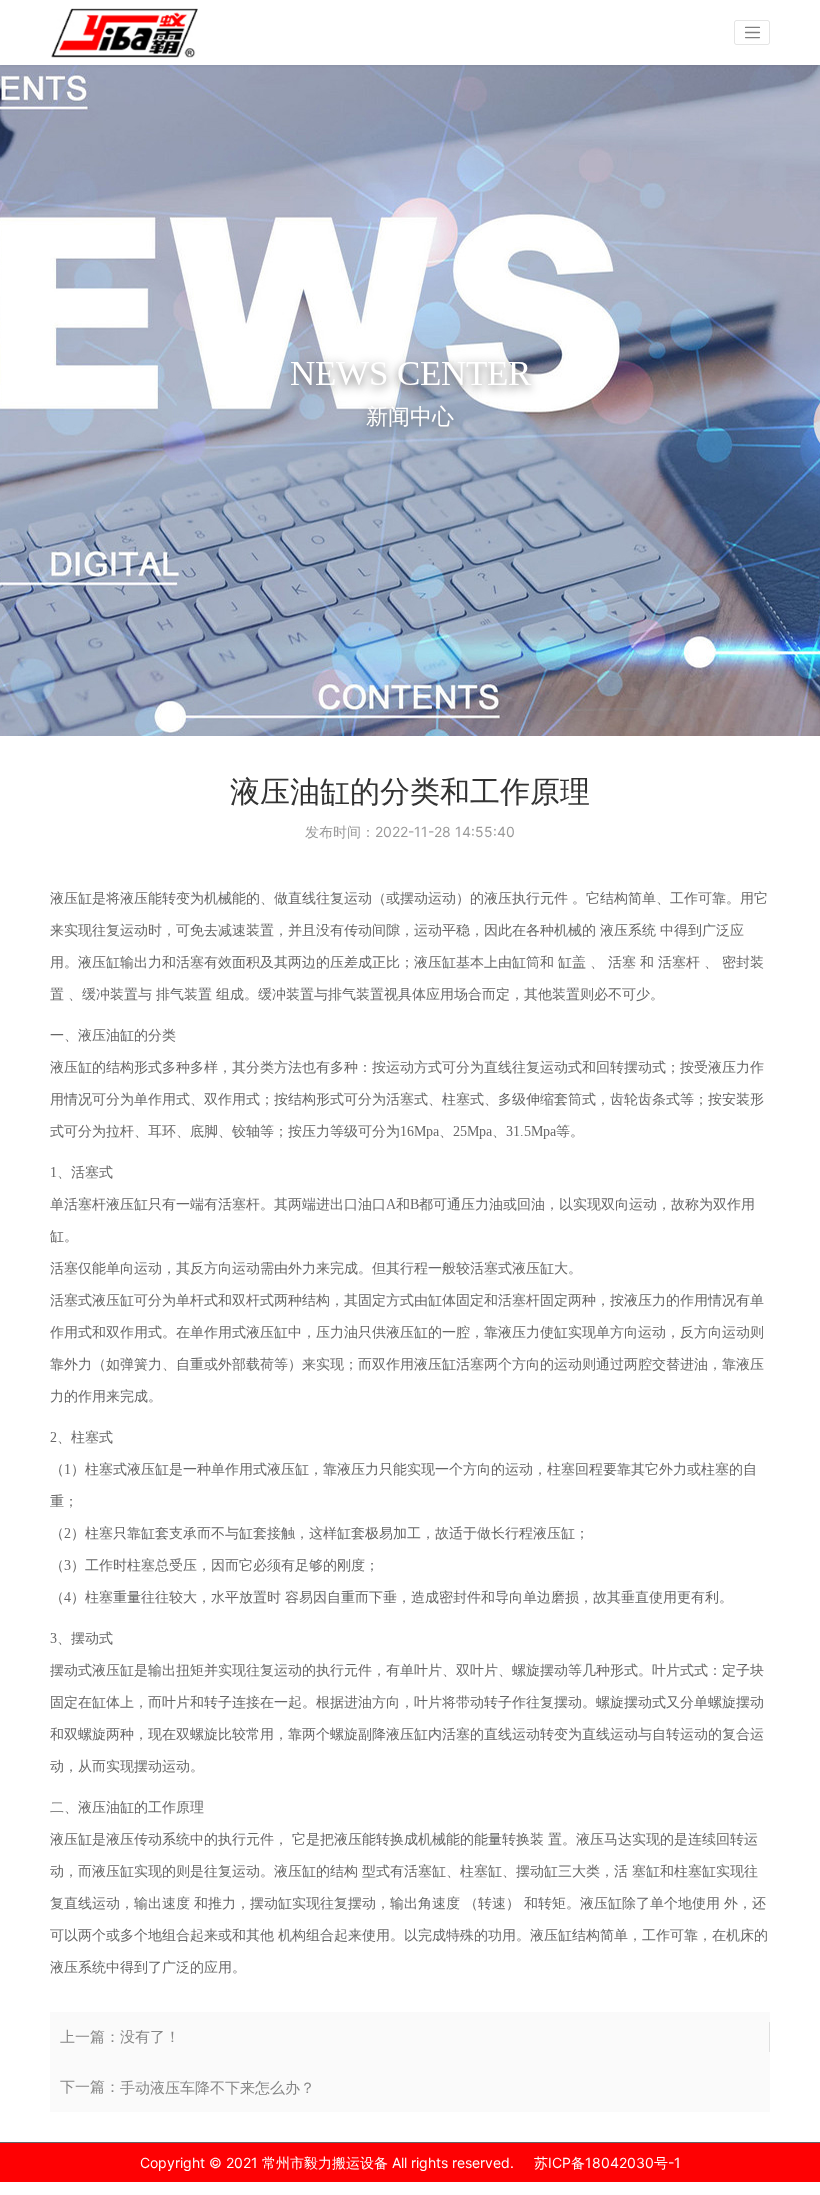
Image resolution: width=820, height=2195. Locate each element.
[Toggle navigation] (752, 33)
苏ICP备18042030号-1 (607, 2162)
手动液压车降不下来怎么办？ (217, 2087)
